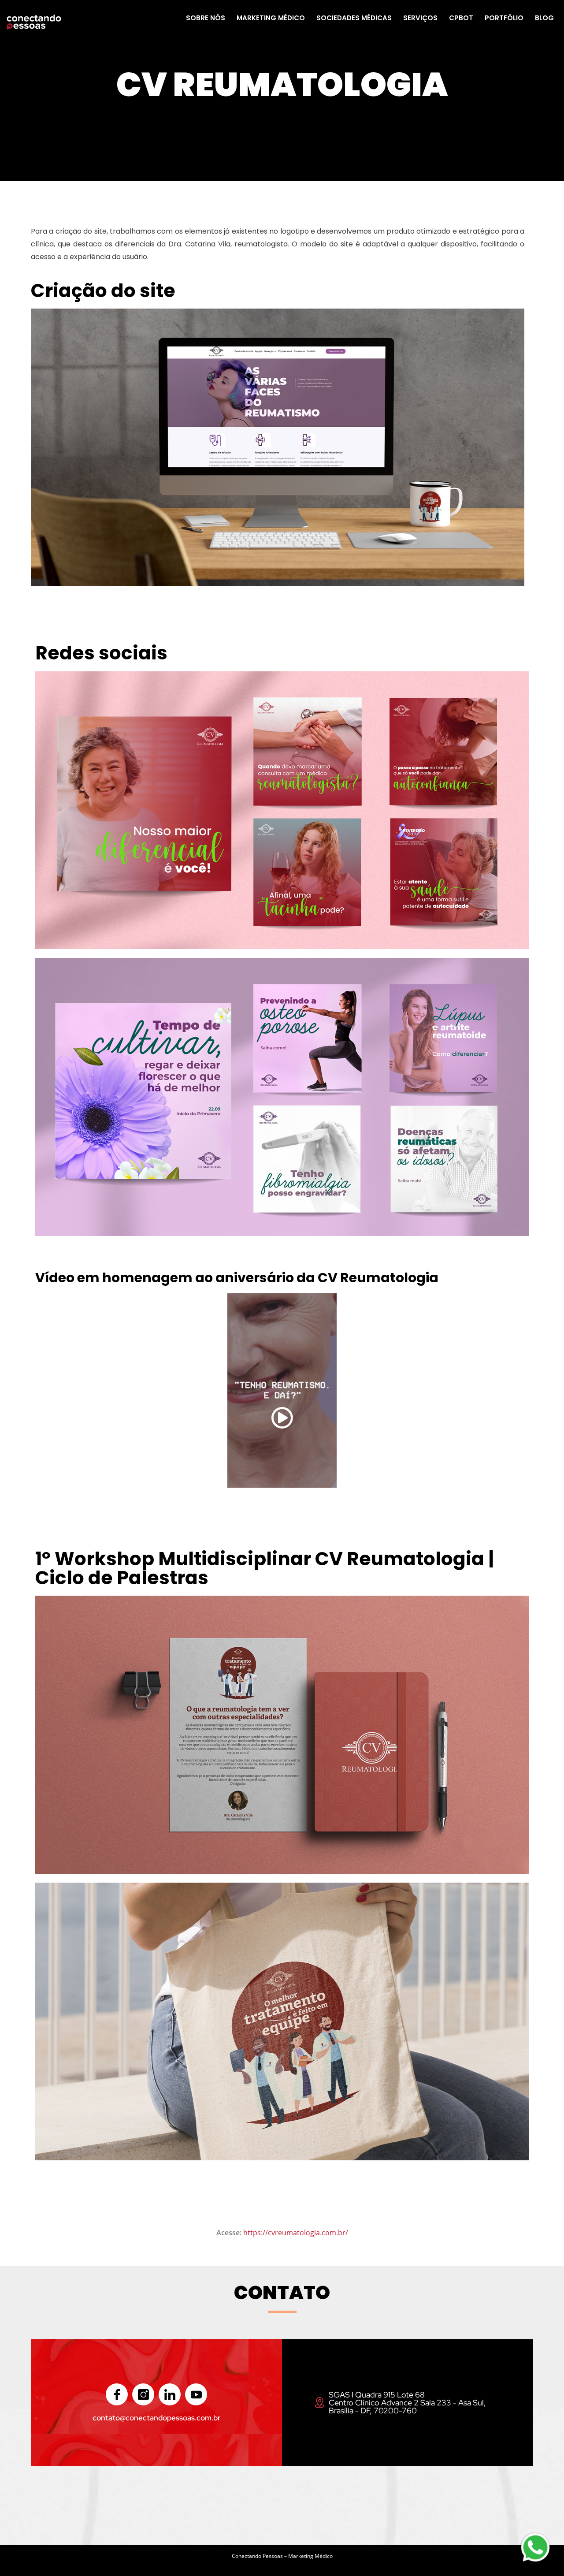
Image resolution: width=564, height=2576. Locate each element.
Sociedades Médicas (354, 18)
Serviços (420, 18)
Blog (544, 18)
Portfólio (504, 18)
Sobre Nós (206, 18)
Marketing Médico (271, 18)
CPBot (461, 18)
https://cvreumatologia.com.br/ (296, 2233)
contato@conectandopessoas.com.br (156, 2418)
